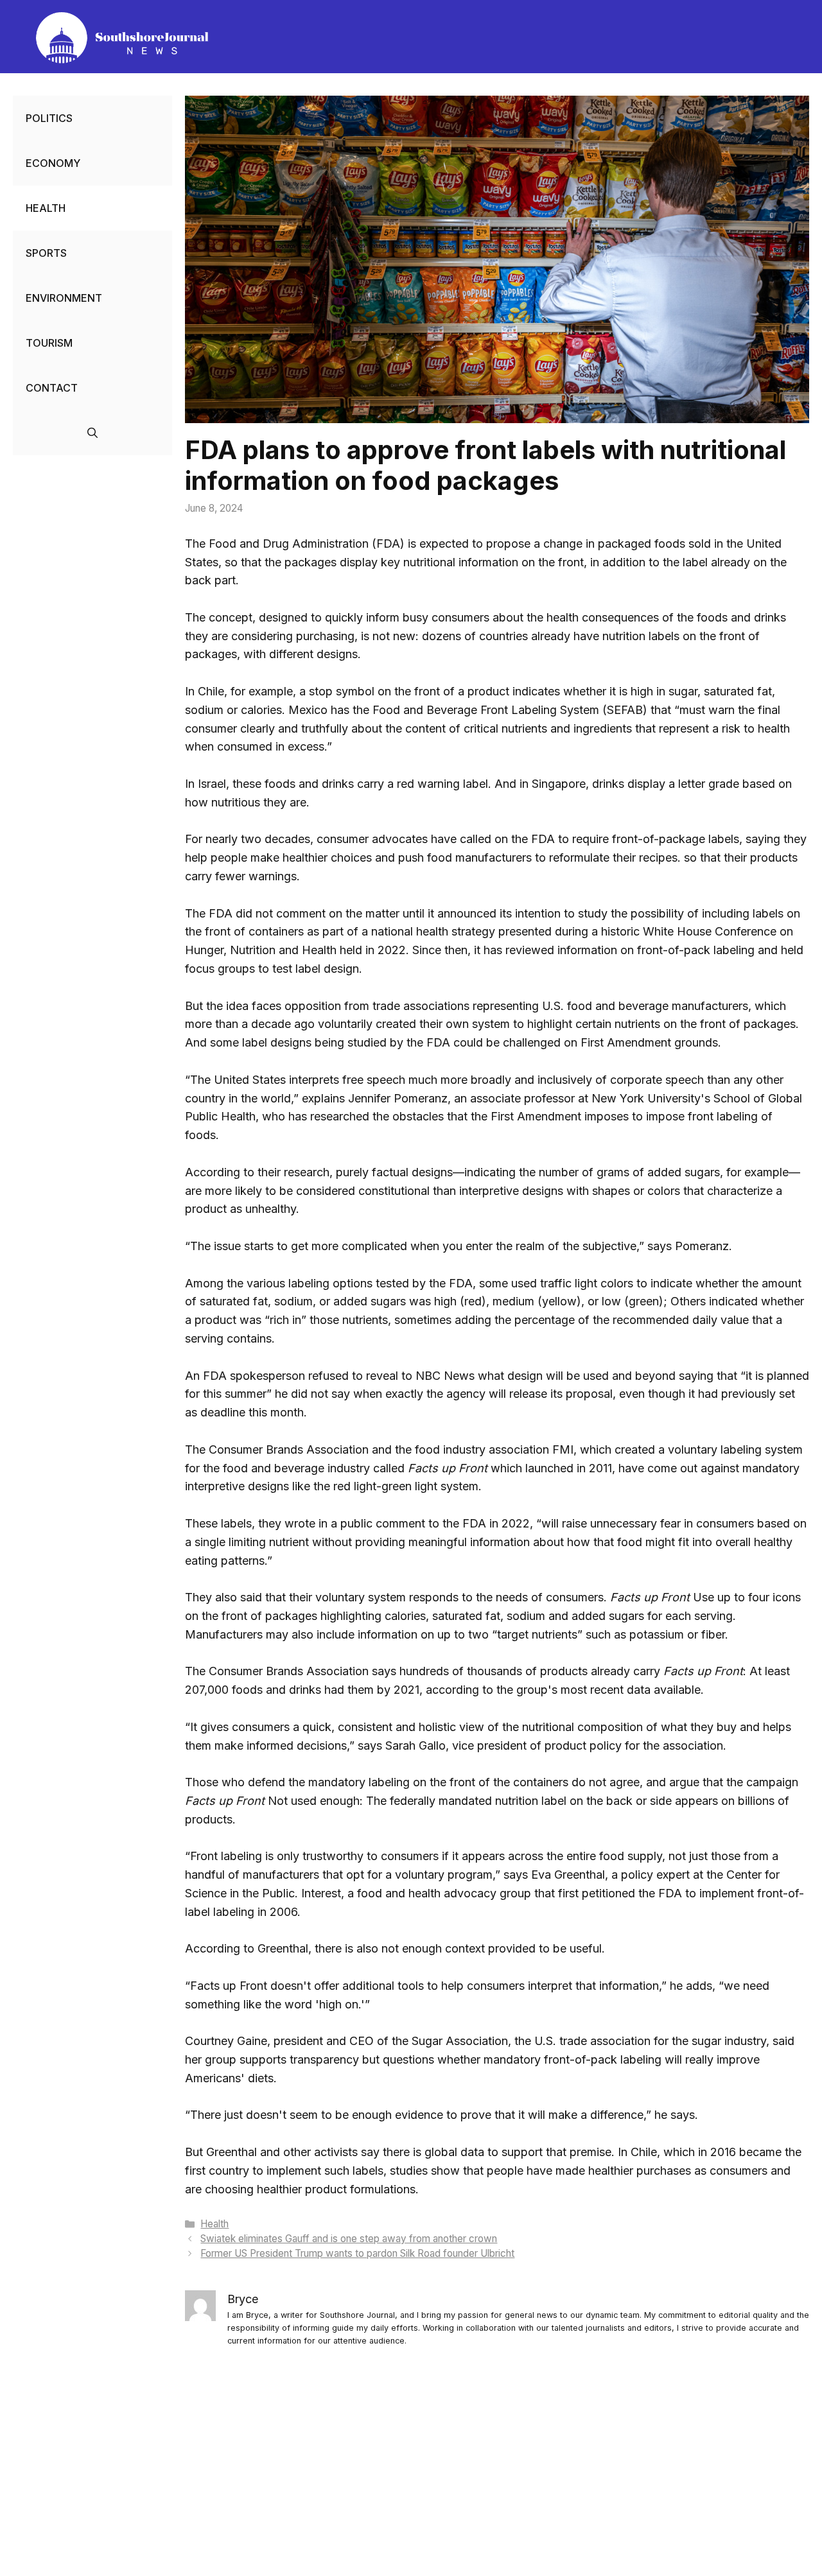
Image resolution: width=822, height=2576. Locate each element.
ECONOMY (53, 163)
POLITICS (49, 118)
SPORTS (46, 253)
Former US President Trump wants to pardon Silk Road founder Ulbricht (357, 2253)
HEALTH (46, 208)
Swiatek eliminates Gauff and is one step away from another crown (349, 2239)
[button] (92, 433)
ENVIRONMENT (64, 298)
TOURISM (49, 343)
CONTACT (52, 388)
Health (214, 2224)
